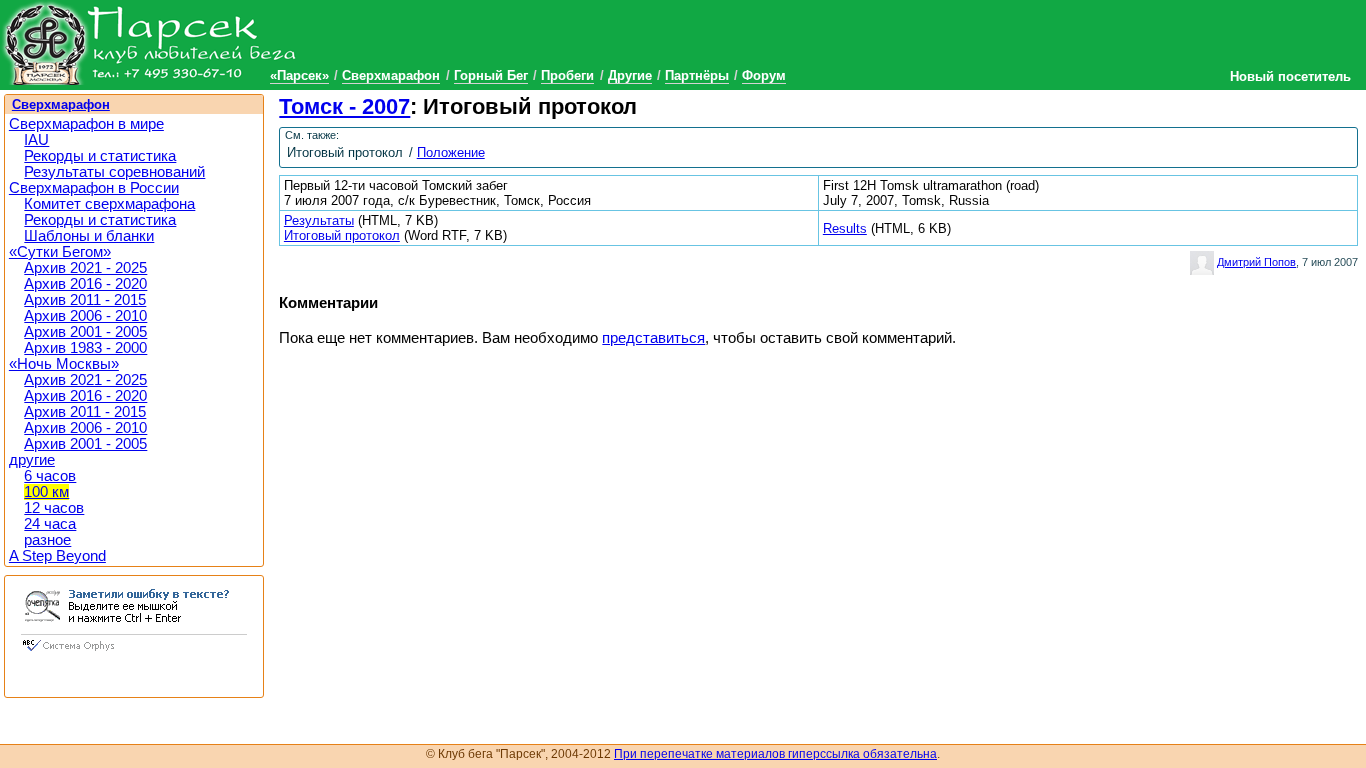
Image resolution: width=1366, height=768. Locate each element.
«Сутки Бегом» (60, 252)
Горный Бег (491, 75)
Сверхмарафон (391, 75)
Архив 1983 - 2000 (85, 348)
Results (845, 228)
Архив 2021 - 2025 (85, 268)
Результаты (319, 220)
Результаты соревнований (114, 172)
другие (32, 460)
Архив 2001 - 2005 (85, 332)
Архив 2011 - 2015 (85, 300)
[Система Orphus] (134, 653)
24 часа (50, 524)
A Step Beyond (57, 556)
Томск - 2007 (344, 106)
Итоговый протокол (342, 235)
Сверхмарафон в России (94, 188)
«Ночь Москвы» (64, 364)
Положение (451, 152)
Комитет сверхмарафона (109, 204)
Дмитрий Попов (1256, 262)
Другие (630, 75)
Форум (764, 75)
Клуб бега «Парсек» (150, 42)
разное (47, 540)
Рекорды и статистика (100, 156)
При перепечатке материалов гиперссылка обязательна (775, 754)
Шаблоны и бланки (89, 236)
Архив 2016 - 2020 (85, 284)
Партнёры (697, 75)
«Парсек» (299, 75)
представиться (653, 338)
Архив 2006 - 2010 (85, 316)
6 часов (50, 476)
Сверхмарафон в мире (86, 124)
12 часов (54, 508)
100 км (46, 492)
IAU (36, 140)
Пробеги (567, 75)
